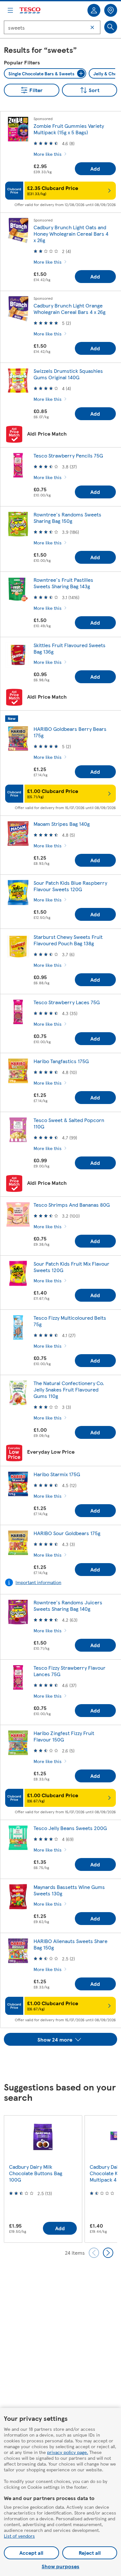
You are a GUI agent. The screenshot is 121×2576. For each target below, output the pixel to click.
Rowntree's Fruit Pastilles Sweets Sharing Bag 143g (63, 583)
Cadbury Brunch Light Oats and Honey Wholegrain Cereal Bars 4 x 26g (71, 234)
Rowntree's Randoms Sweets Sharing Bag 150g (67, 518)
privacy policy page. (68, 2452)
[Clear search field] (92, 27)
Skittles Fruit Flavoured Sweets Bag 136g (70, 648)
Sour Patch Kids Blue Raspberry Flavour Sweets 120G (70, 886)
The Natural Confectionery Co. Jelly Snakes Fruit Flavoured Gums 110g (69, 1389)
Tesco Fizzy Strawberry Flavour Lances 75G (70, 1671)
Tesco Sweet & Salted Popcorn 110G (69, 1123)
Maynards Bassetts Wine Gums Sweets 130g (69, 1890)
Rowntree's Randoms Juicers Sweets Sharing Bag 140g (68, 1605)
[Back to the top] (64, 2062)
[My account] (94, 10)
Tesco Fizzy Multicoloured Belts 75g (70, 1321)
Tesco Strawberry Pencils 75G (68, 455)
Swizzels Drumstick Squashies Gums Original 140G (68, 374)
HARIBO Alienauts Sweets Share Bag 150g (71, 1944)
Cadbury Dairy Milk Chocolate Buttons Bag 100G (36, 2173)
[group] (43, 2179)
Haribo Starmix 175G (57, 1474)
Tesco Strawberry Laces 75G (67, 1002)
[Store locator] (111, 10)
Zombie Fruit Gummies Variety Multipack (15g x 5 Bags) (69, 129)
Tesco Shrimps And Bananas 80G (72, 1205)
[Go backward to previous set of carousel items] (94, 2253)
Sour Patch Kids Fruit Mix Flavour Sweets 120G (71, 1267)
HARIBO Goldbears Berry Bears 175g (70, 732)
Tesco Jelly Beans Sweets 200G (70, 1828)
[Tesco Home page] (30, 10)
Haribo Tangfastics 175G (61, 1061)
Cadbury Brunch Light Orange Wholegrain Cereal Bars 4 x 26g (70, 309)
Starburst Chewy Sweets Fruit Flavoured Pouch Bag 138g (68, 940)
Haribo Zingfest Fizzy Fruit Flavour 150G (64, 1736)
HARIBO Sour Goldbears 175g (67, 1533)
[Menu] (10, 10)
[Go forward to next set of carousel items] (108, 2253)
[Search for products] (111, 27)
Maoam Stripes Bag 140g (62, 824)
